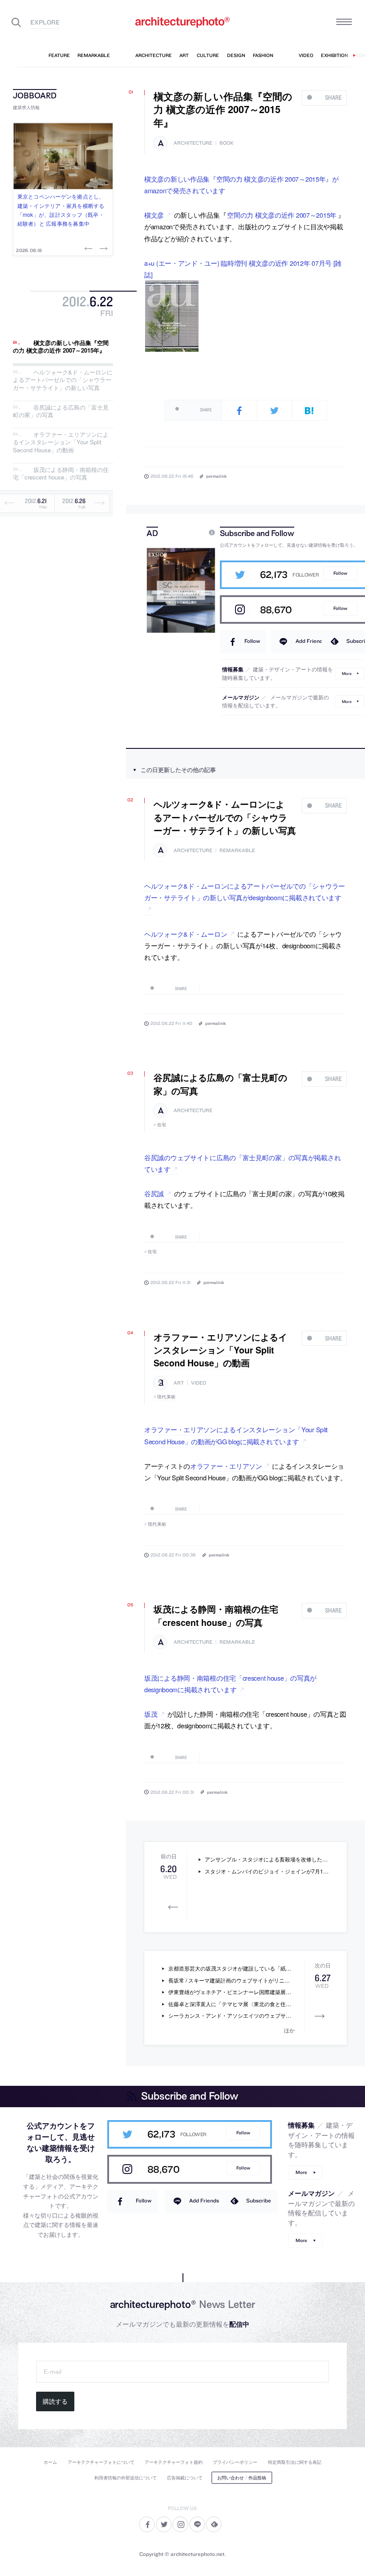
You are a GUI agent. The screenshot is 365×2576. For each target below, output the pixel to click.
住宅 (162, 1125)
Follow (340, 573)
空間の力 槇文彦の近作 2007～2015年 (282, 215)
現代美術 (166, 1397)
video (199, 1383)
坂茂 (151, 1714)
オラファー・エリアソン (226, 1466)
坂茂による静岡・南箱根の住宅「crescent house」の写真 (61, 473)
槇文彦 (154, 215)
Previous (89, 248)
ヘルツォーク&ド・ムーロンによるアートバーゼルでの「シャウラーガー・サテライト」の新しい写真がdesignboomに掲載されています (245, 892)
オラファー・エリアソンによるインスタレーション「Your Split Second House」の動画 (61, 442)
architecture (193, 143)
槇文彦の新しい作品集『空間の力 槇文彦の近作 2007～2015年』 (61, 347)
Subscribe (259, 2200)
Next (103, 248)
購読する (55, 2401)
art (179, 1383)
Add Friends (310, 641)
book (227, 143)
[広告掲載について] (191, 533)
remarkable (237, 851)
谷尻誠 (154, 1193)
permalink (216, 476)
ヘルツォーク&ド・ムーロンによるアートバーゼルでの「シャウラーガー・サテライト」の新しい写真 (63, 380)
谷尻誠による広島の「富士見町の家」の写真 (61, 411)
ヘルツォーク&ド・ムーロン (186, 934)
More (347, 673)
